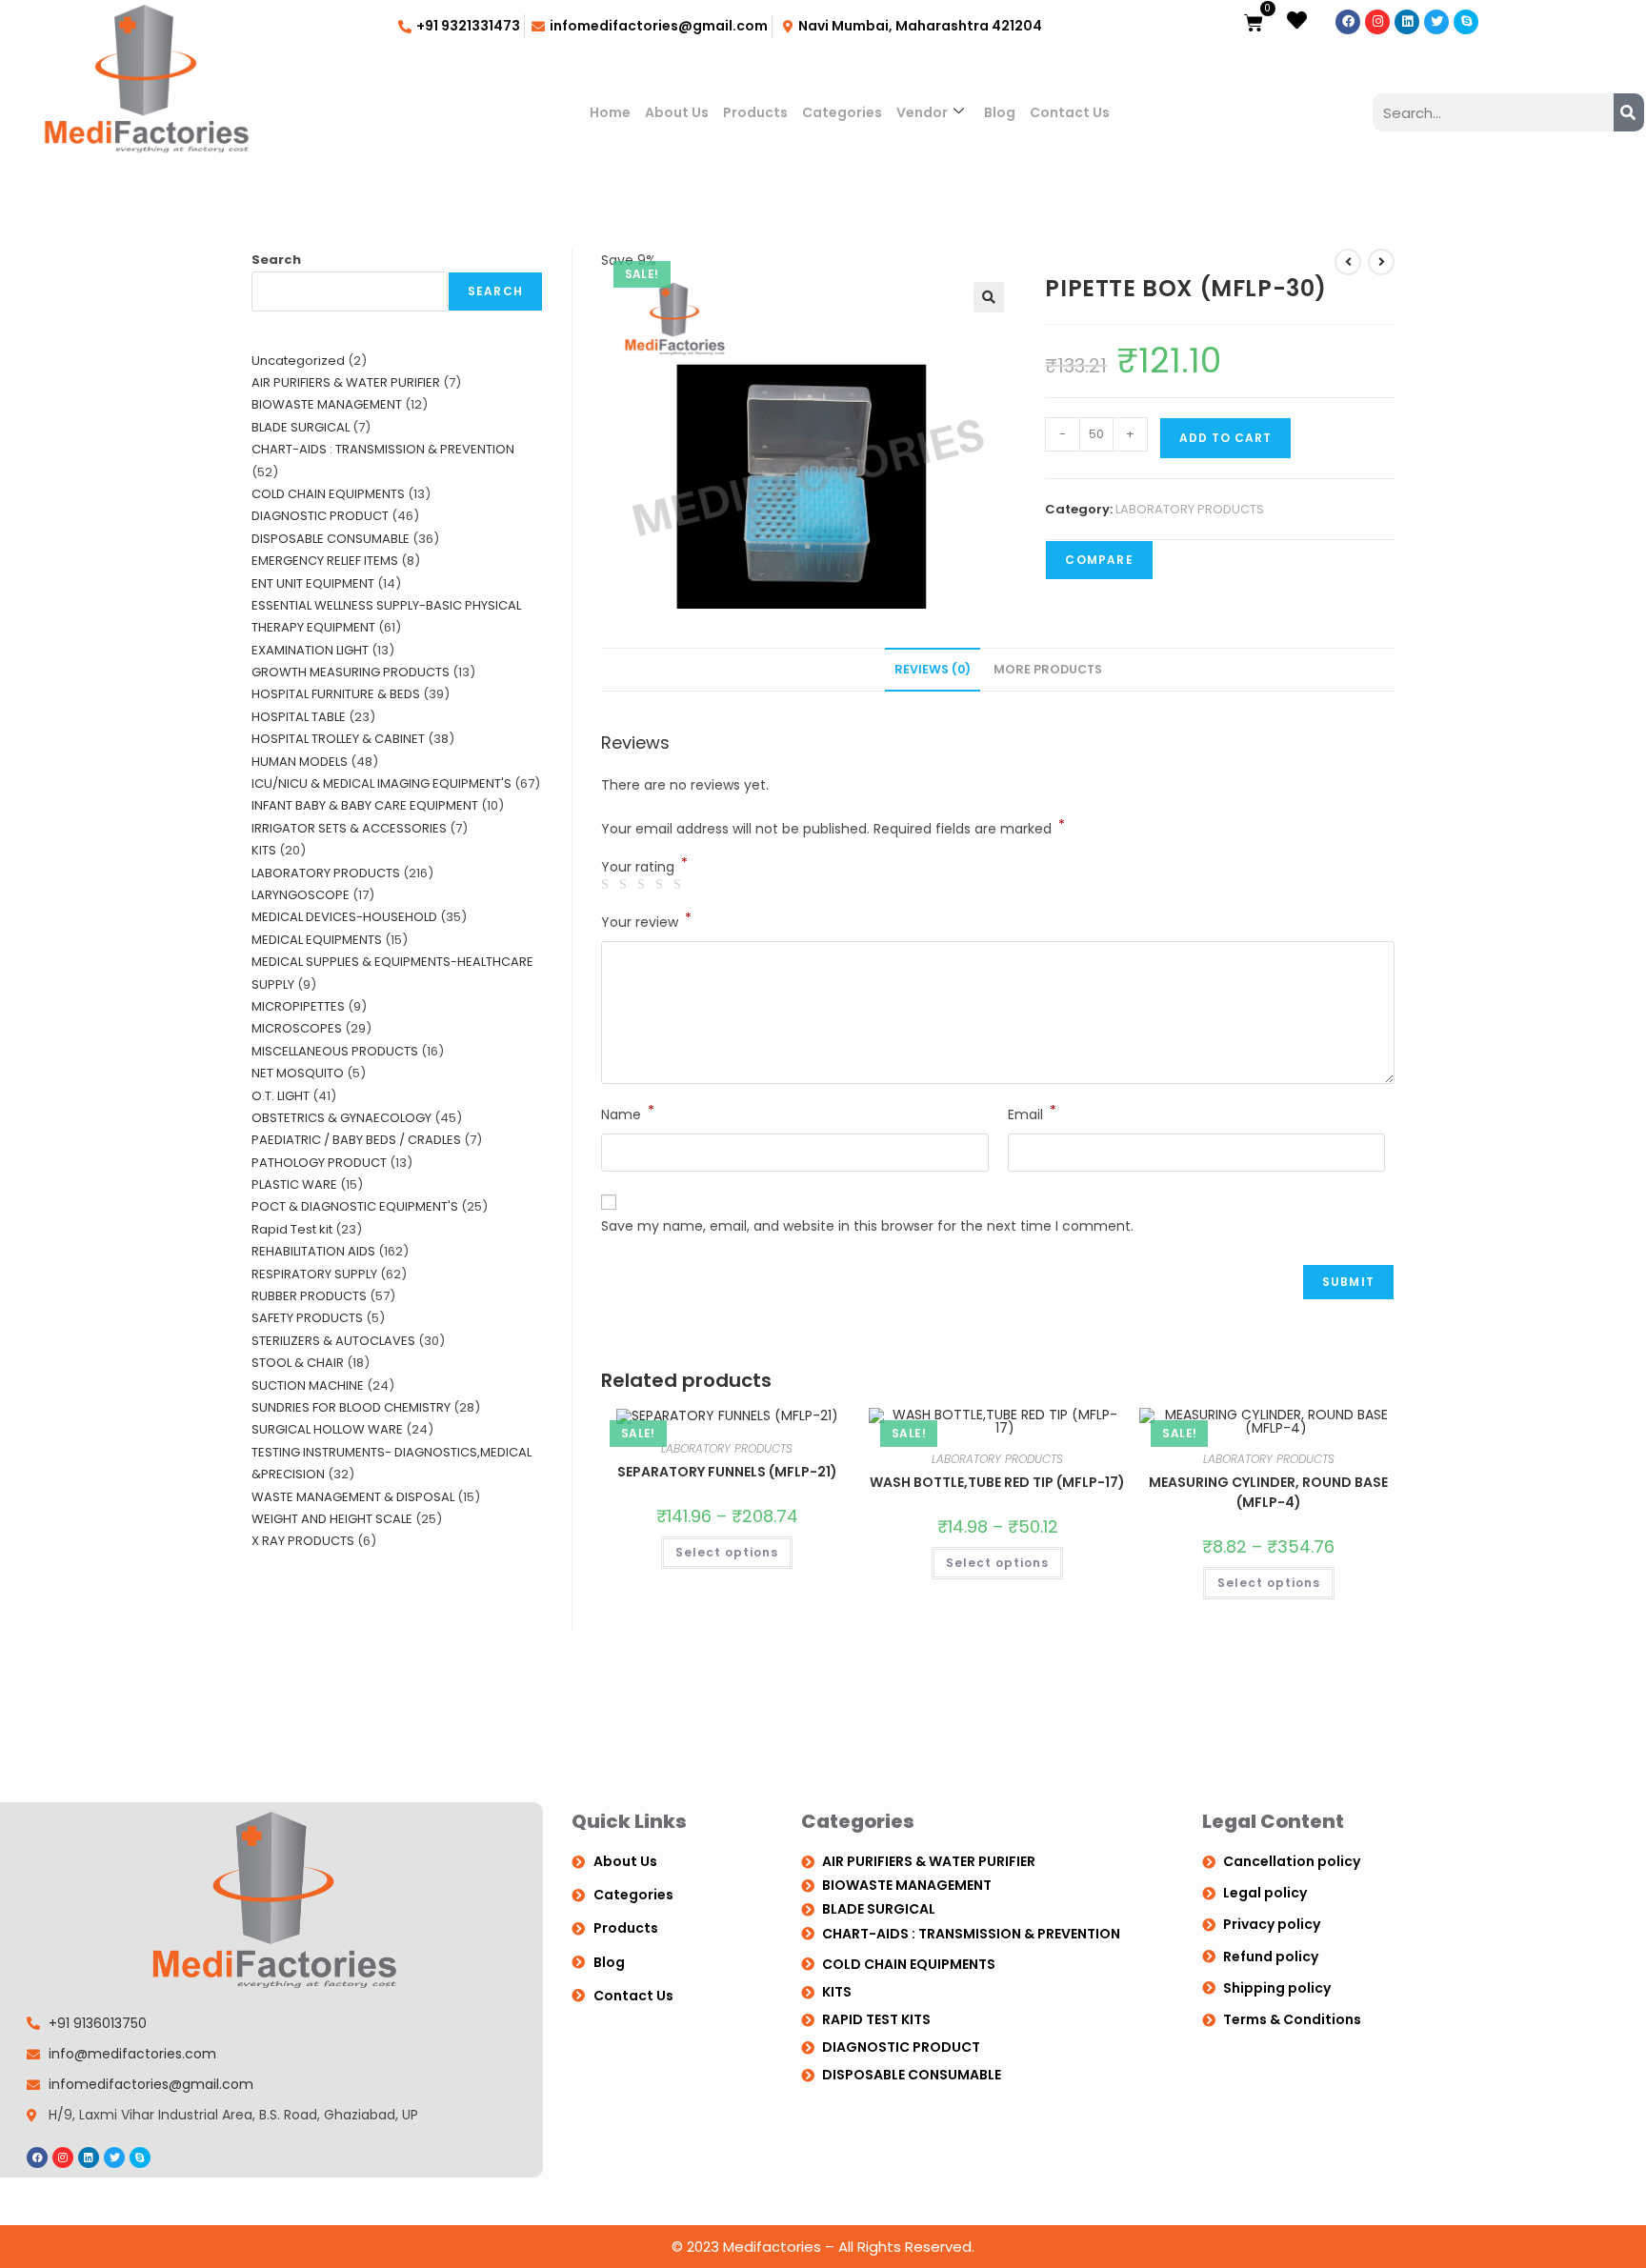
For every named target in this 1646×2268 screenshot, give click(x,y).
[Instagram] (1377, 22)
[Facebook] (1348, 22)
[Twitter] (1436, 22)
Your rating (644, 867)
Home (610, 112)
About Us (677, 112)
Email (1032, 1114)
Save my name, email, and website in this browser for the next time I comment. (867, 1226)
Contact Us (1070, 112)
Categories (842, 112)
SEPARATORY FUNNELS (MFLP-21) (727, 1472)
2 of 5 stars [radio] (626, 885)
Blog (1000, 112)
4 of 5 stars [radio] (662, 885)
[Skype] (1466, 22)
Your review (646, 921)
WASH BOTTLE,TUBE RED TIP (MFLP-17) (997, 1482)
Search (276, 260)
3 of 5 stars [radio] (644, 885)
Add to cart (1225, 438)
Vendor (922, 112)
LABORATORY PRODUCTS (1190, 509)
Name (628, 1114)
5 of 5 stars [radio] (680, 885)
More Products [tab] (1048, 669)
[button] (989, 297)
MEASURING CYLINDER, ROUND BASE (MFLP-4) (1268, 1492)
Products (755, 112)
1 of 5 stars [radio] (608, 885)
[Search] (1629, 112)
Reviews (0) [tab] (933, 669)
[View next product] (1381, 262)
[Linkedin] (1407, 22)
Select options (727, 1552)
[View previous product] (1348, 262)
